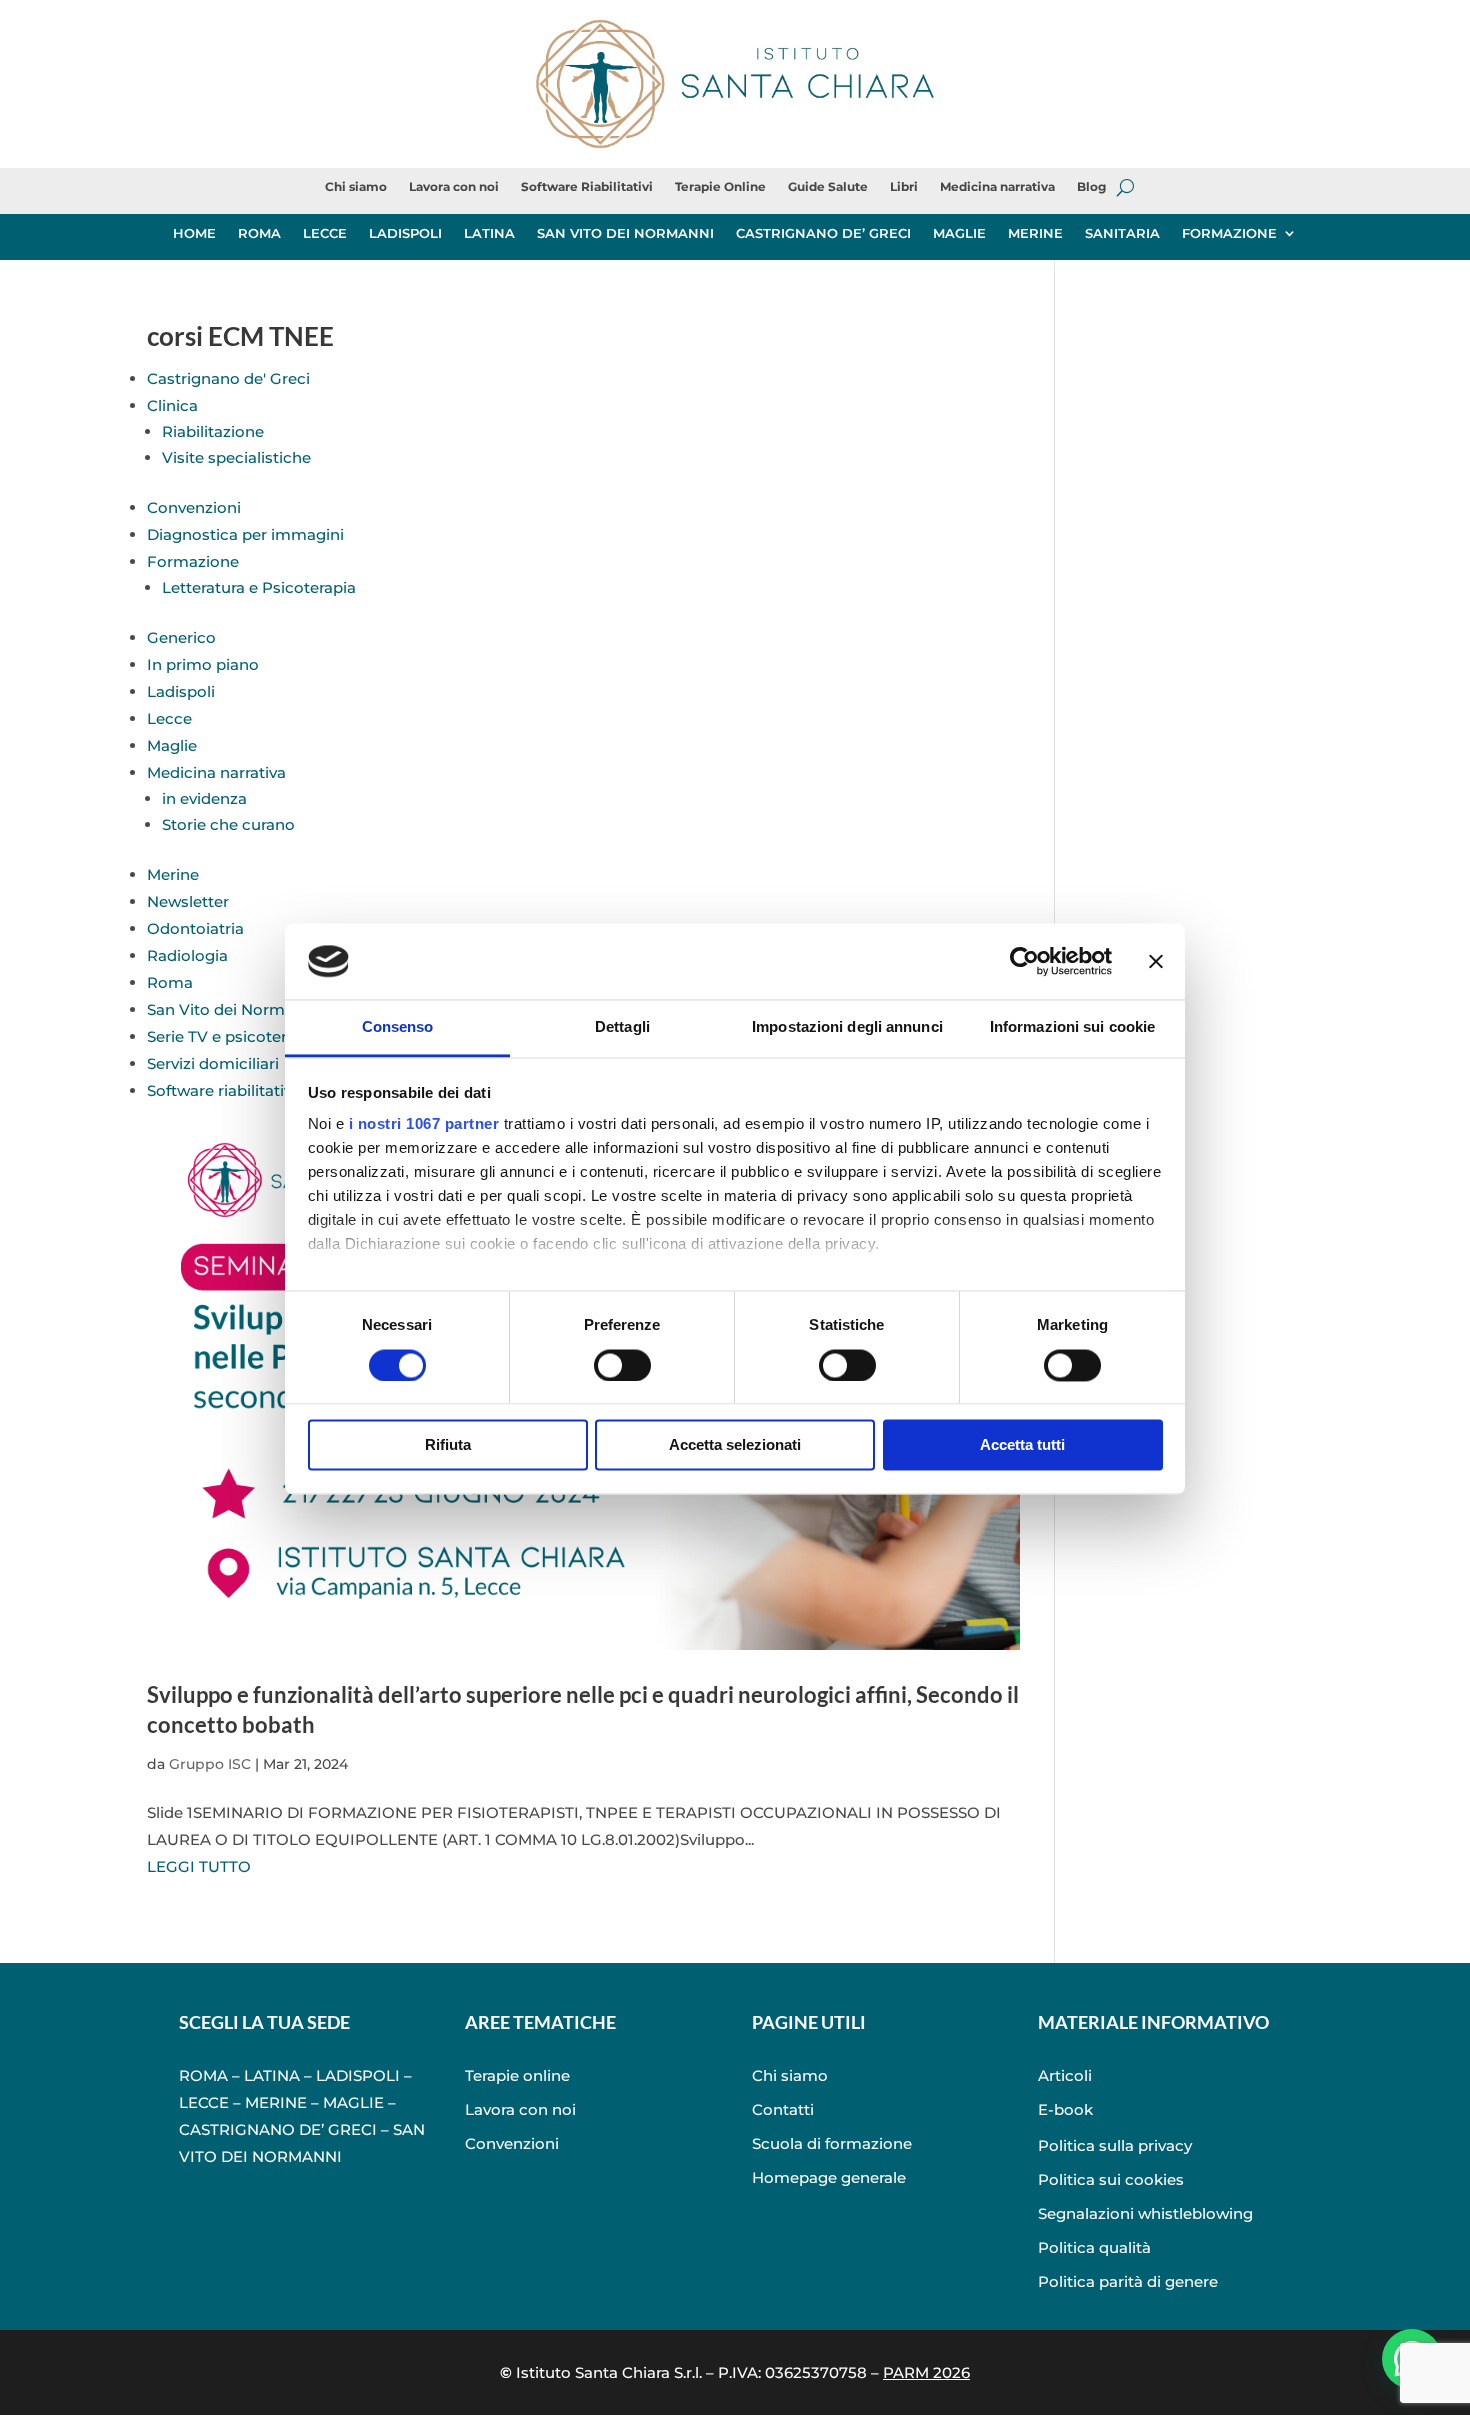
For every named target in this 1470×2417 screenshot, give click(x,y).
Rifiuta (448, 1445)
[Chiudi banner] (1156, 961)
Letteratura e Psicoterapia (259, 587)
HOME (194, 233)
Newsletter (188, 901)
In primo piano (203, 664)
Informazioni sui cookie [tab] (1072, 1027)
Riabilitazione (213, 431)
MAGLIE (959, 233)
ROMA (259, 233)
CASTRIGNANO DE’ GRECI (823, 233)
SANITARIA (1122, 233)
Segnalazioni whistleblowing (1145, 2213)
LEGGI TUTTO (199, 1866)
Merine (173, 874)
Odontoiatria (195, 928)
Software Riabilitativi (587, 187)
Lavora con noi (454, 187)
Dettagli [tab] (622, 1027)
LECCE (325, 233)
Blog (1091, 187)
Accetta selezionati (735, 1445)
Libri (904, 187)
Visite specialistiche (236, 457)
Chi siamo (356, 187)
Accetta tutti (1022, 1445)
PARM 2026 (926, 2372)
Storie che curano (228, 824)
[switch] (622, 1365)
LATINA (489, 233)
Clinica (172, 405)
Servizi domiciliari (213, 1063)
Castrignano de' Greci (228, 378)
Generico (181, 637)
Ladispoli (181, 691)
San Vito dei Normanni (232, 1009)
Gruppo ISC (210, 1764)
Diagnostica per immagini (245, 534)
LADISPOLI (405, 233)
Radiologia (187, 955)
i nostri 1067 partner (424, 1124)
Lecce (169, 718)
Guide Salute (828, 187)
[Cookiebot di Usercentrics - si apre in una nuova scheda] (1024, 961)
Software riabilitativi (221, 1090)
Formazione (193, 561)
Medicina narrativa (997, 187)
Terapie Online (720, 187)
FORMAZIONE (1229, 233)
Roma (170, 982)
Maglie (172, 745)
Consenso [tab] (398, 1027)
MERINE (1035, 233)
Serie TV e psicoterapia (232, 1036)
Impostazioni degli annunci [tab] (847, 1027)
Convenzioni (194, 507)
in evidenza (204, 798)
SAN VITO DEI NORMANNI (625, 233)
